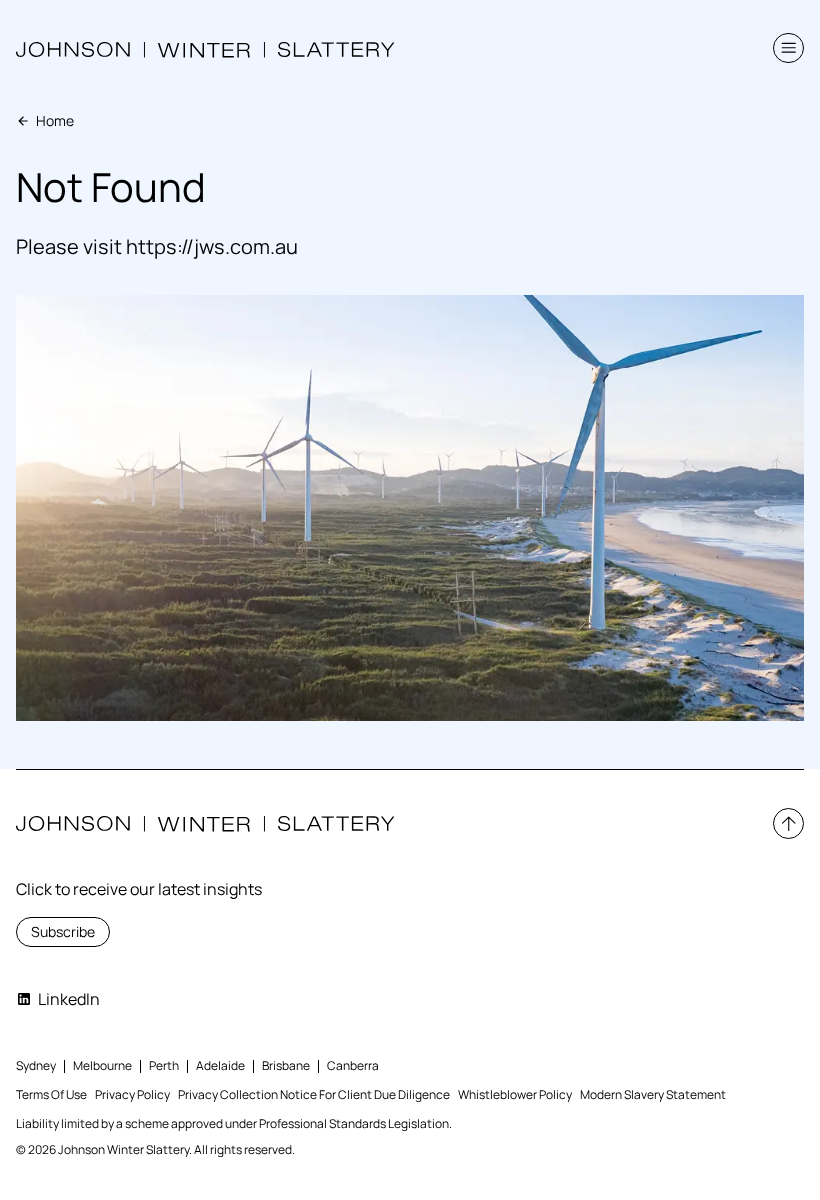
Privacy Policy (132, 1094)
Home (55, 120)
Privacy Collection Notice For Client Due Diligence (314, 1094)
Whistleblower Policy (515, 1094)
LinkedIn (69, 999)
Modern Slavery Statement (653, 1094)
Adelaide (220, 1065)
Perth (164, 1065)
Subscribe (63, 931)
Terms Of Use (51, 1094)
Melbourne (102, 1065)
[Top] (788, 823)
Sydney (36, 1065)
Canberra (353, 1065)
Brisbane (286, 1065)
